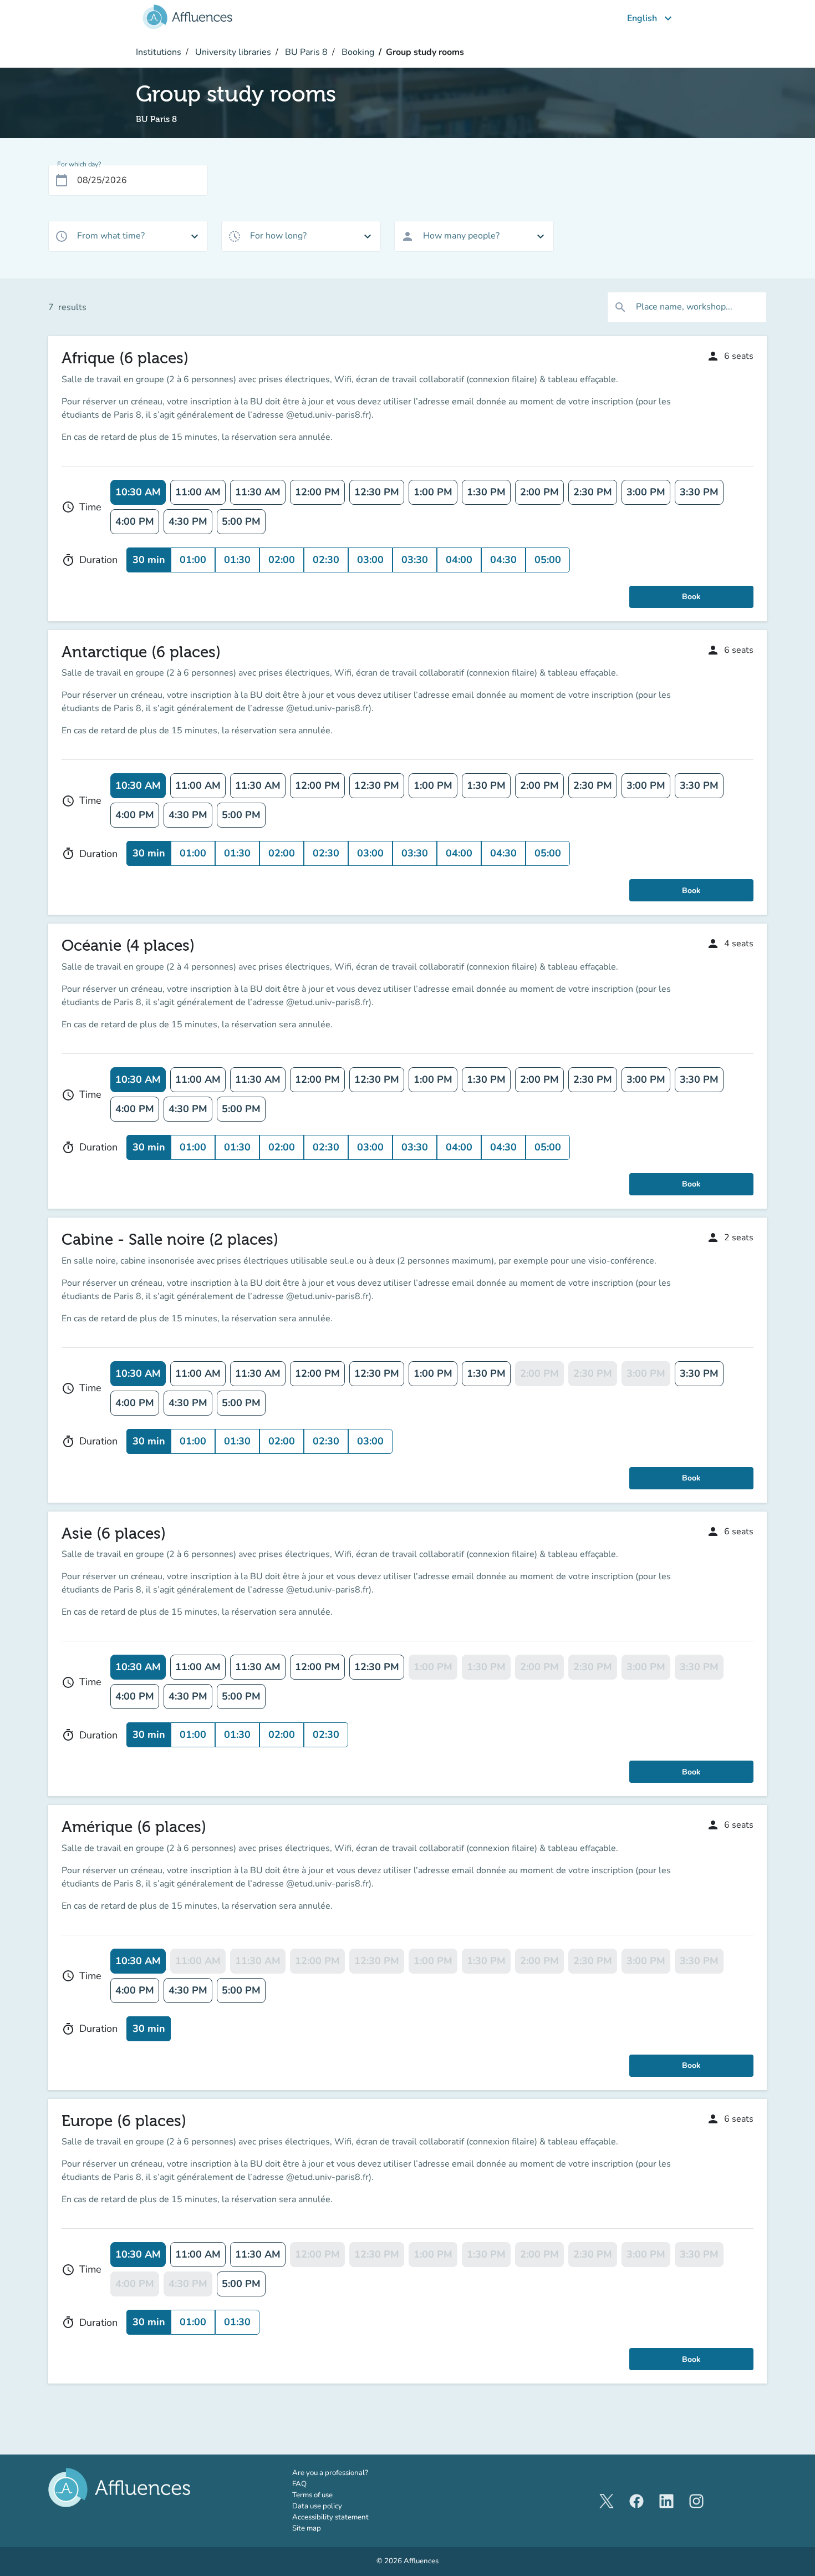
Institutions (159, 52)
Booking (357, 52)
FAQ (299, 2484)
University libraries (232, 52)
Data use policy (317, 2506)
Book (691, 597)
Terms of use (312, 2495)
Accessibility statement (330, 2517)
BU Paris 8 (305, 52)
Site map (307, 2528)
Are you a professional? (346, 2473)
